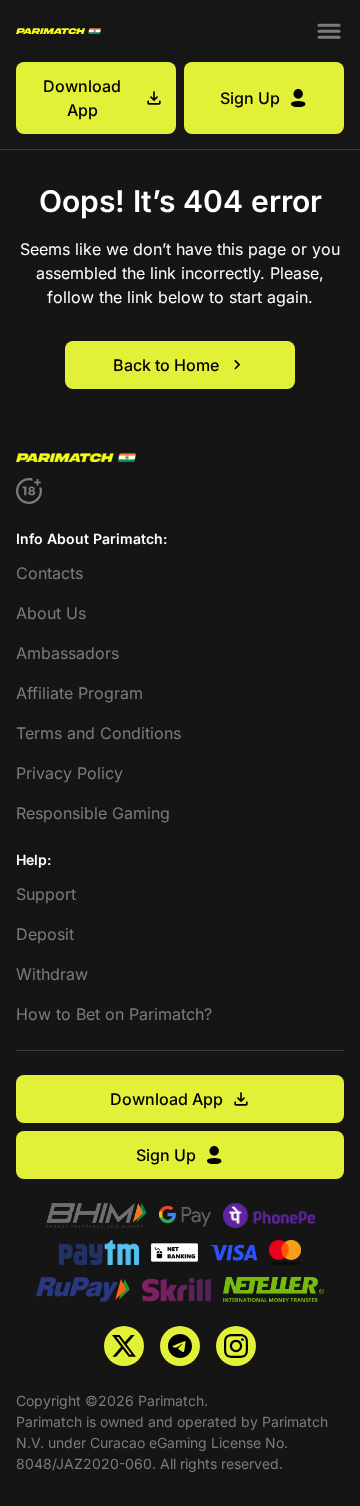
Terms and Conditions (98, 733)
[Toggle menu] (329, 31)
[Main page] (58, 31)
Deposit (45, 934)
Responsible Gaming (93, 813)
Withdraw (52, 974)
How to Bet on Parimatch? (114, 1014)
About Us (51, 613)
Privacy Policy (69, 773)
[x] (124, 1346)
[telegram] (180, 1346)
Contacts (49, 573)
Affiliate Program (79, 693)
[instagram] (236, 1346)
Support (46, 894)
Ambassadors (67, 653)
